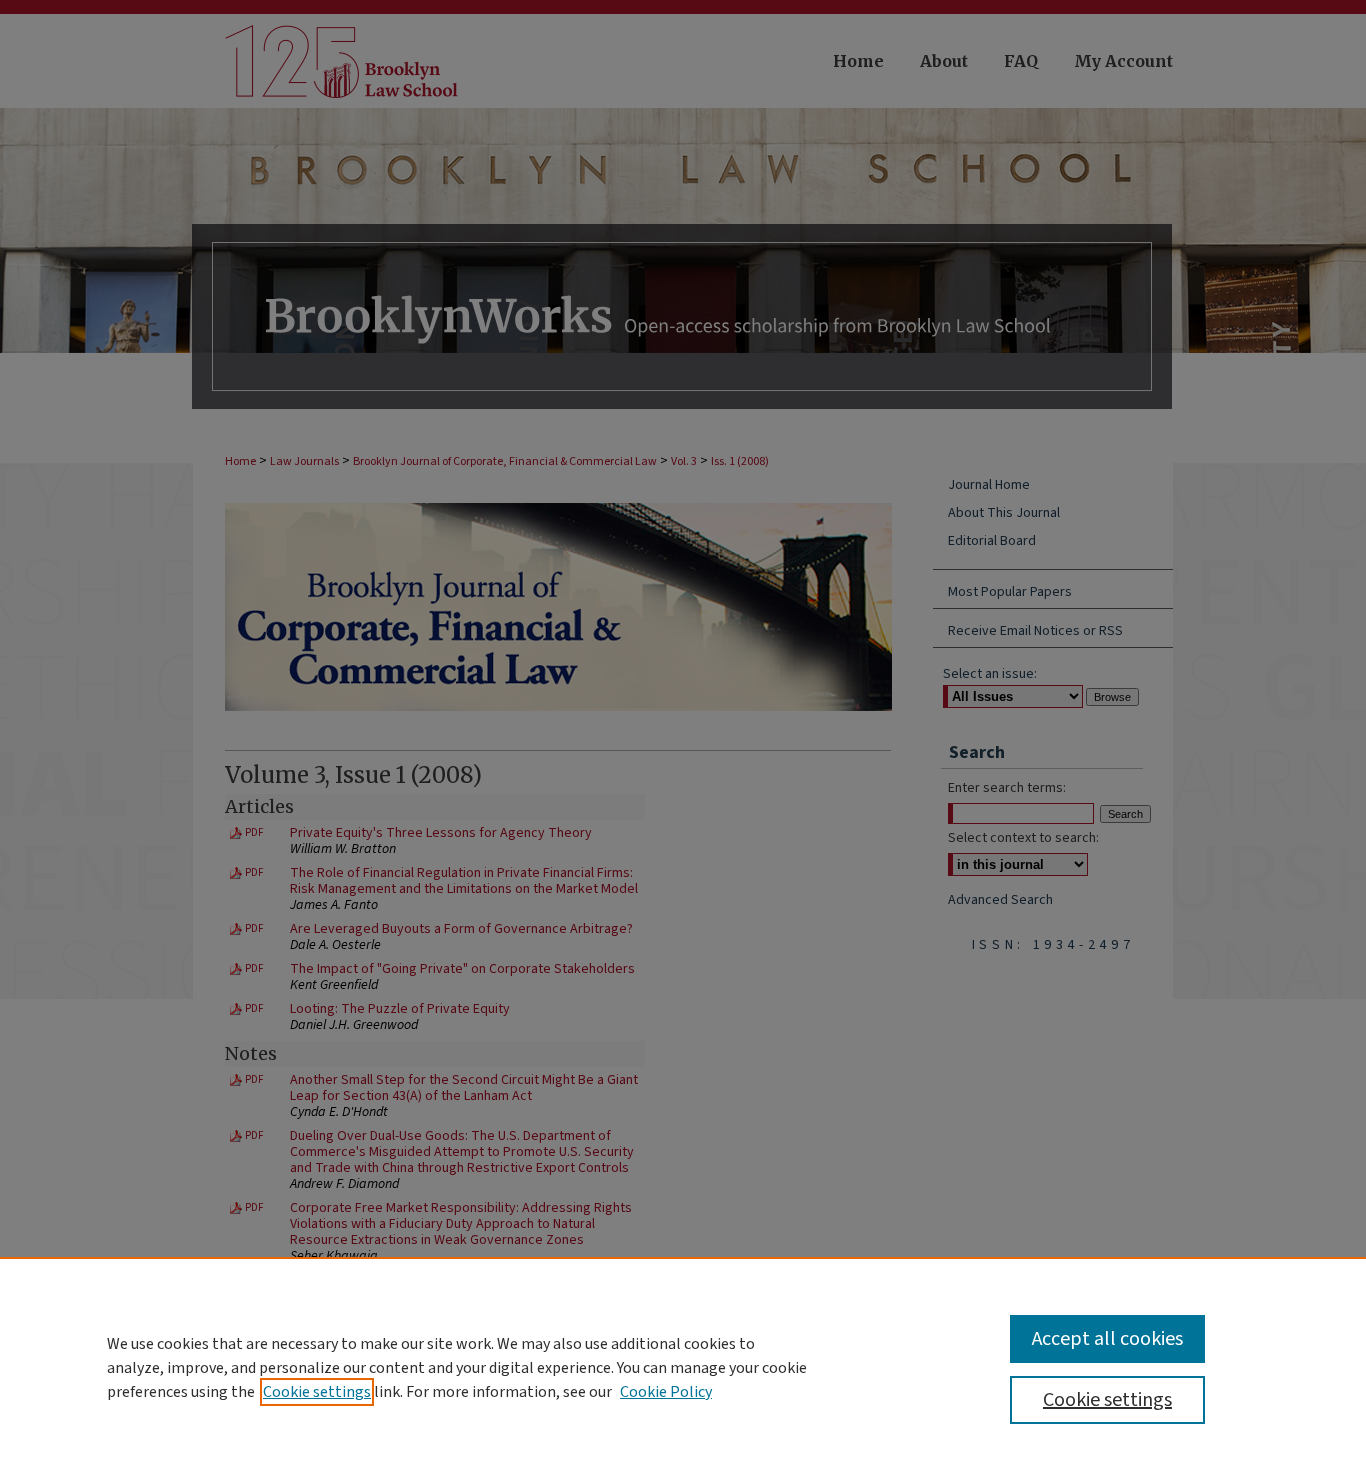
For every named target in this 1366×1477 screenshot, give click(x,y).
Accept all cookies (1107, 1339)
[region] (683, 1367)
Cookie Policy (666, 1392)
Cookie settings (317, 1392)
